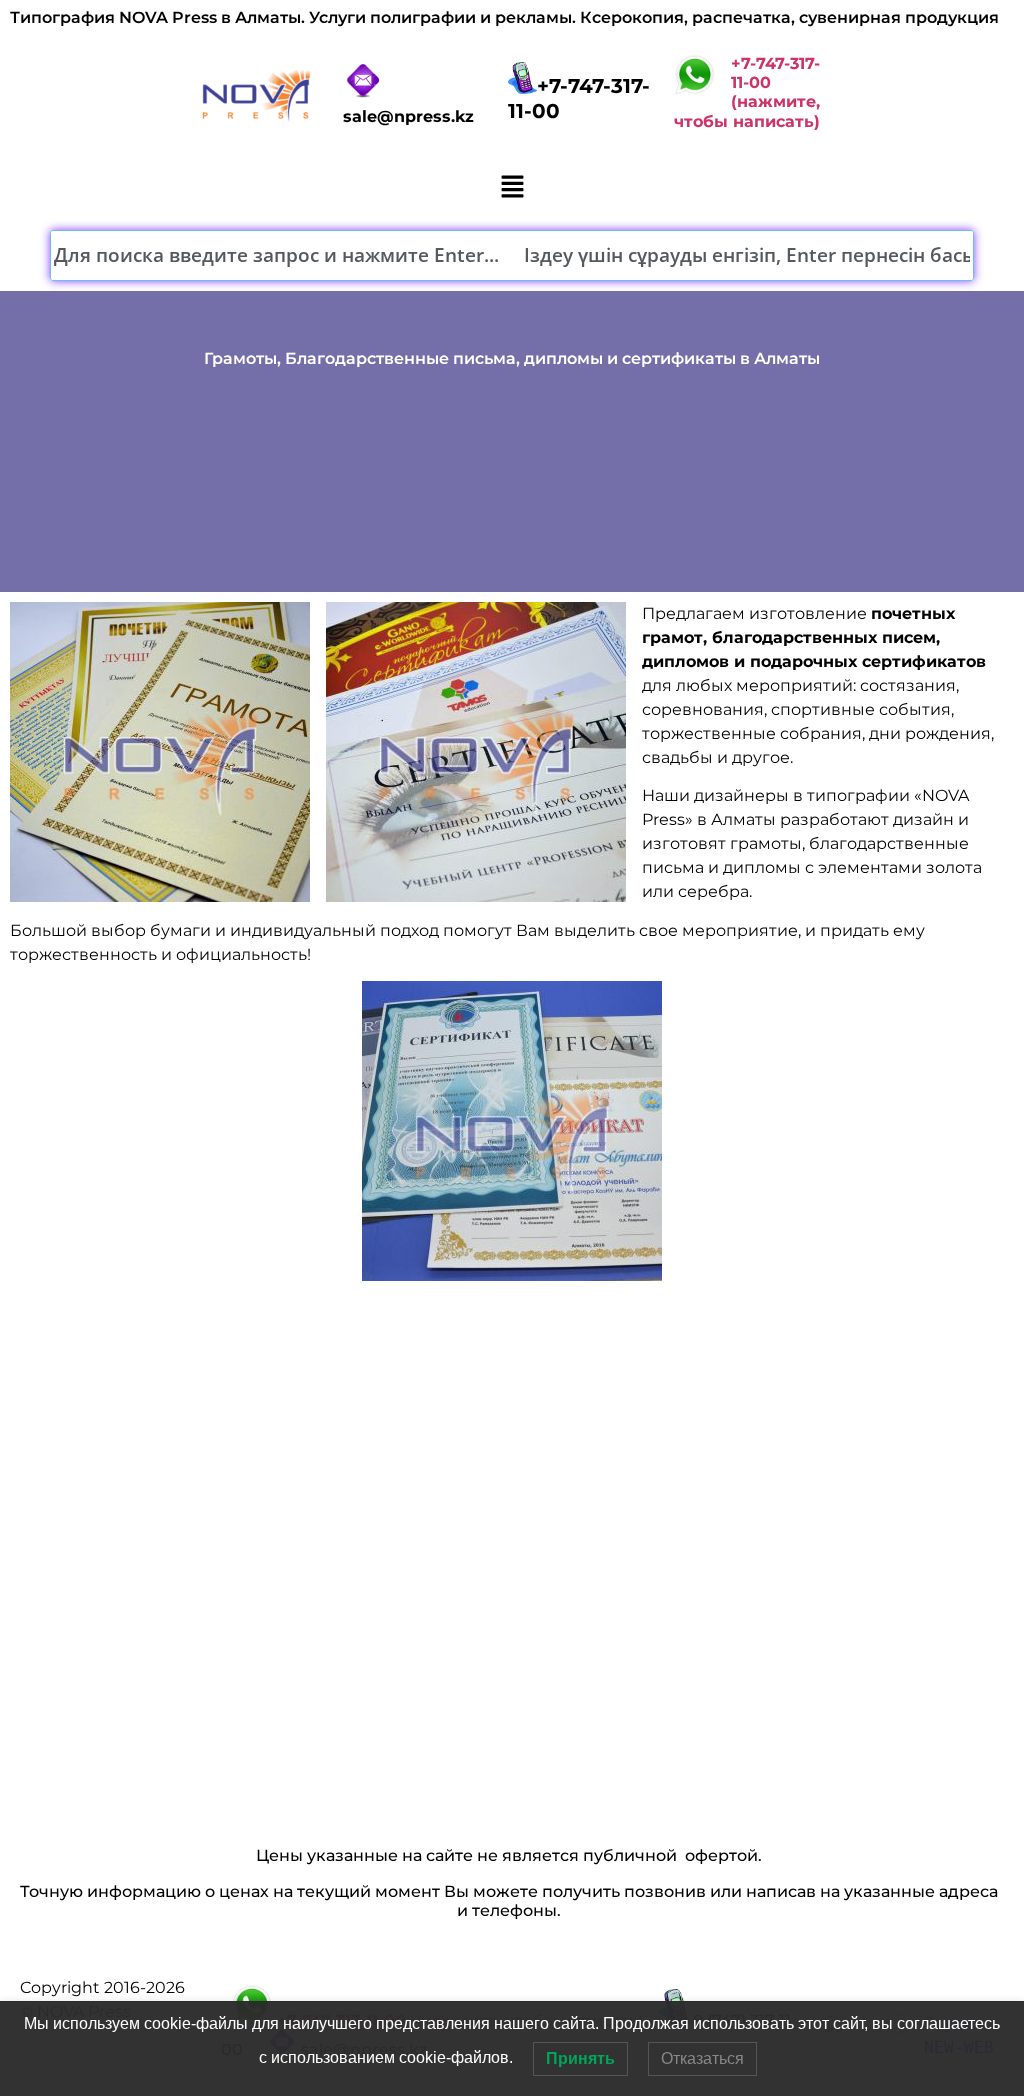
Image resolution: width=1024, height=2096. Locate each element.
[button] (512, 188)
